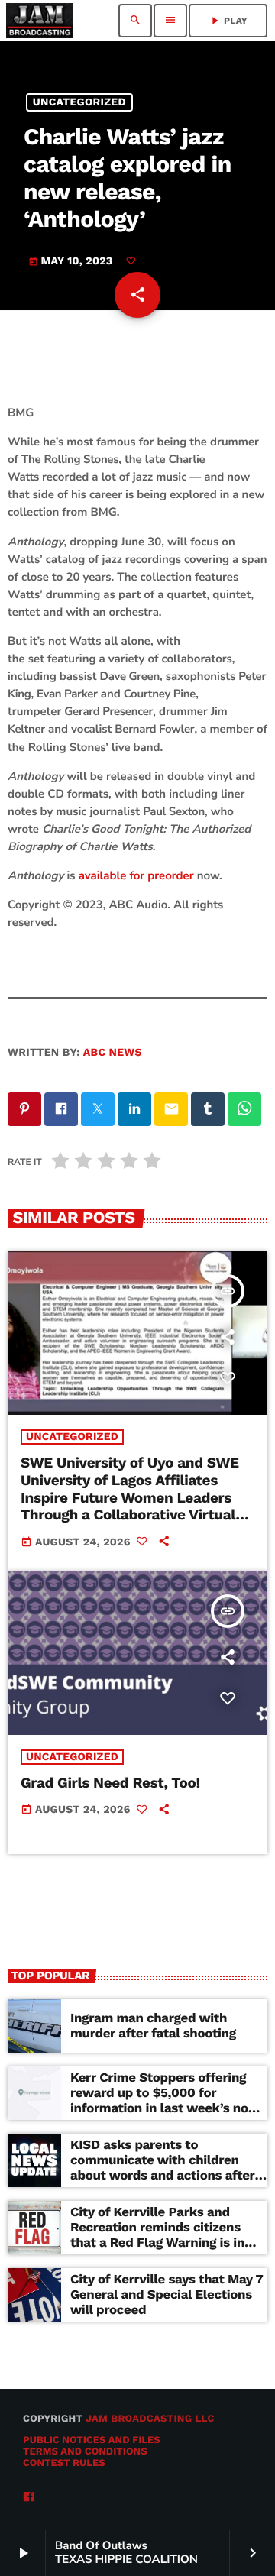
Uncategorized (79, 102)
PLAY (228, 21)
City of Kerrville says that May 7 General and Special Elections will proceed (167, 2295)
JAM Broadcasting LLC (150, 2419)
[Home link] (40, 21)
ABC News (113, 1053)
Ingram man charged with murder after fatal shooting (153, 2026)
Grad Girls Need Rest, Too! (110, 1783)
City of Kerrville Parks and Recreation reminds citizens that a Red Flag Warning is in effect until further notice (157, 2236)
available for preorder (136, 876)
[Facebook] (29, 2498)
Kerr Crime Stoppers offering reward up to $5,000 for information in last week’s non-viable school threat (166, 2101)
